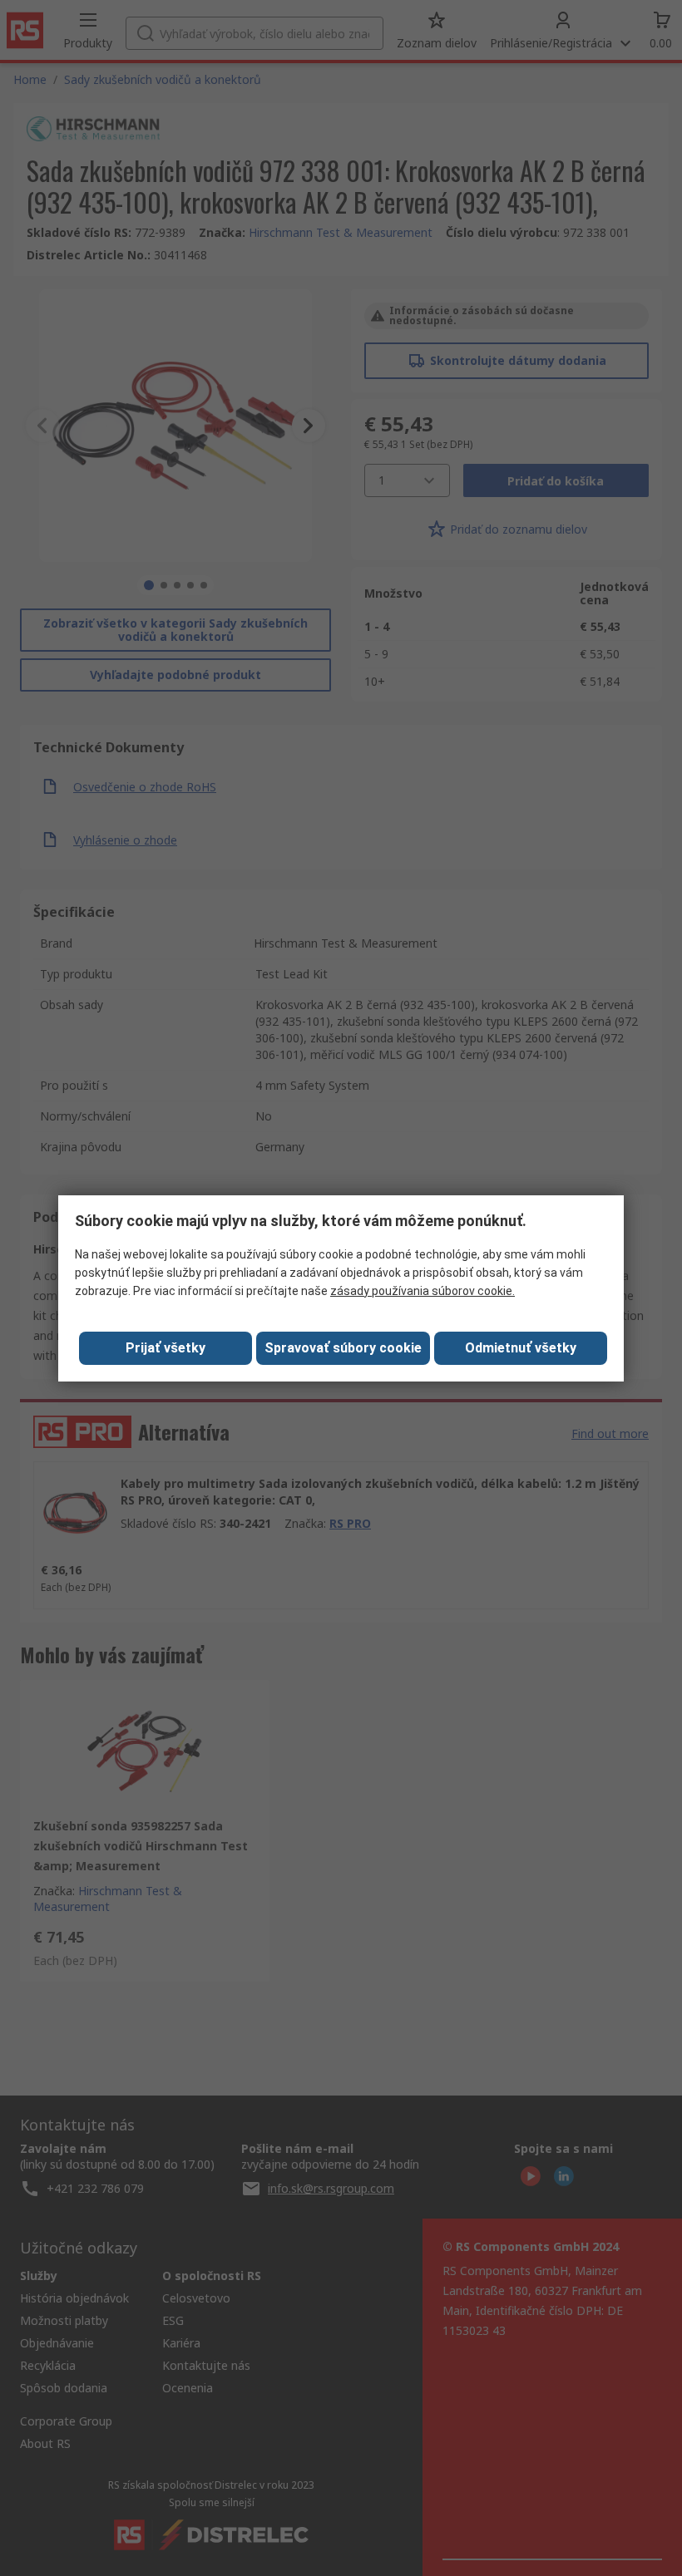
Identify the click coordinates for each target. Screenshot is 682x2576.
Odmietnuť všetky (521, 1348)
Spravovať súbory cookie (343, 1348)
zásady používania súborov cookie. (423, 1291)
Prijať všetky (166, 1348)
